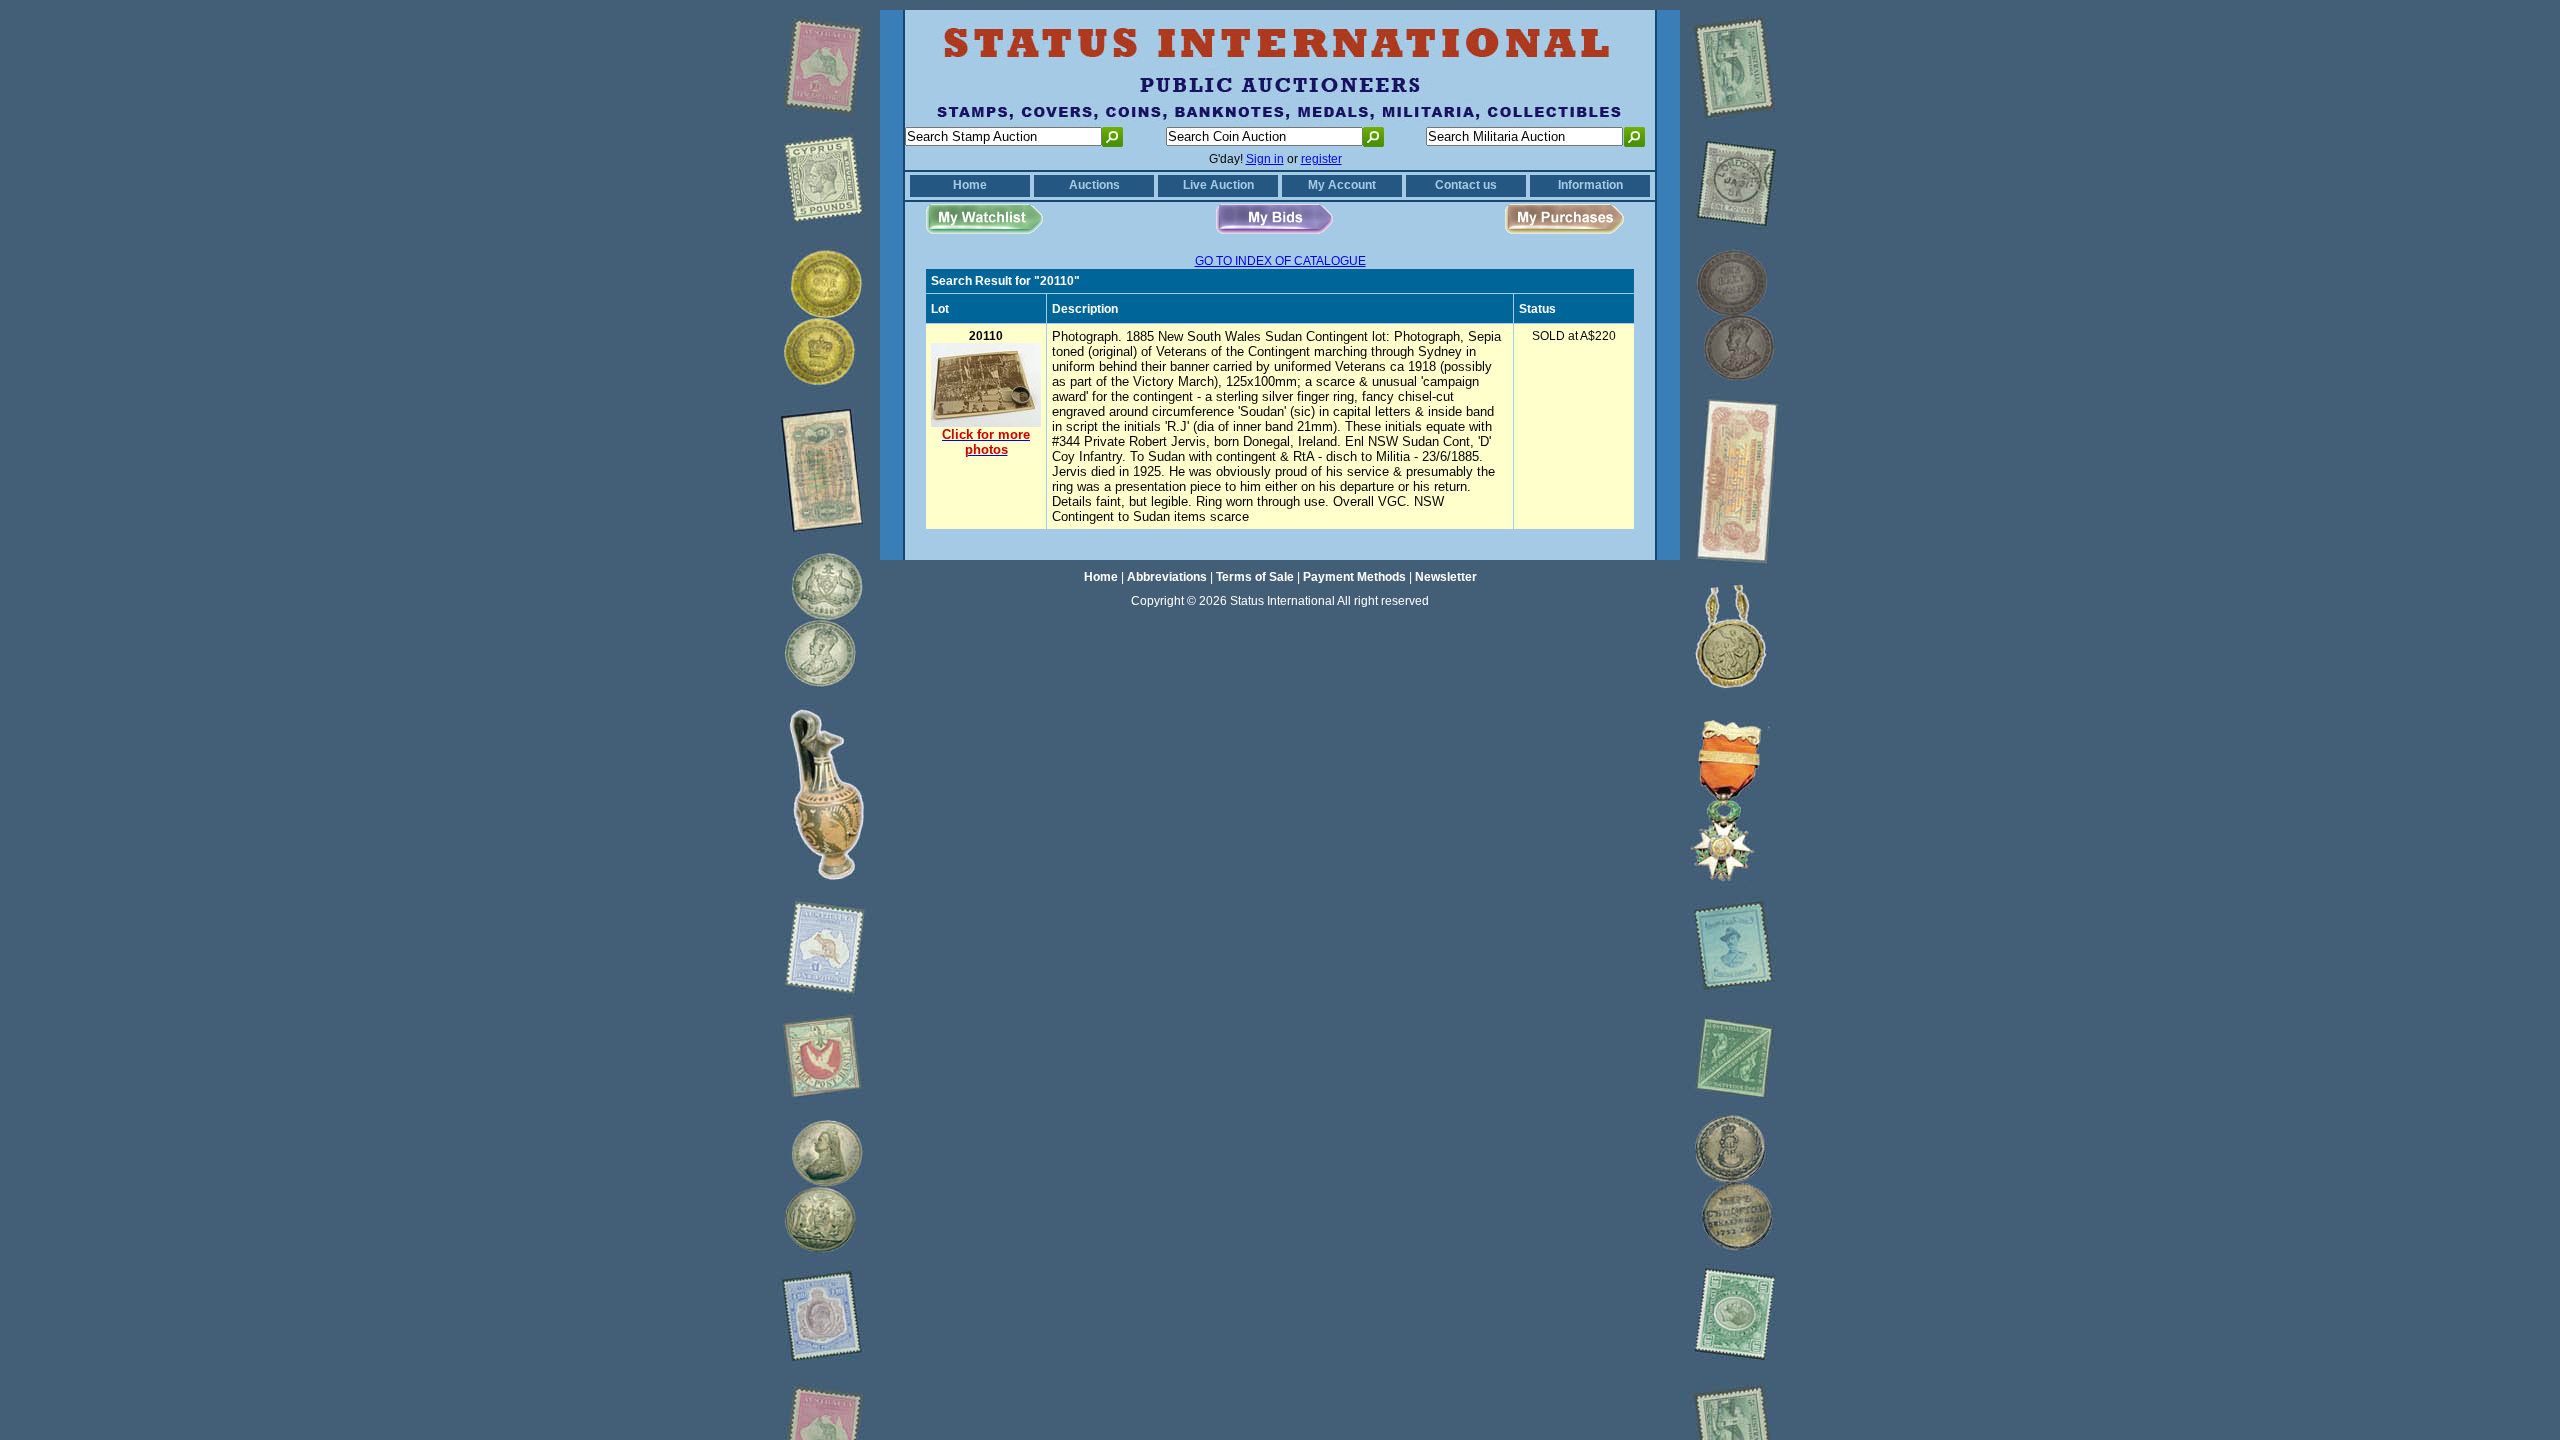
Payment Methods (1354, 577)
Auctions (1094, 185)
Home (970, 185)
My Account (1342, 185)
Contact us (1466, 185)
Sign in (1265, 159)
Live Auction (1218, 185)
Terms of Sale (1255, 577)
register (1321, 159)
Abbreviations (1167, 577)
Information (1590, 185)
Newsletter (1446, 577)
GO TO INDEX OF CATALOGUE (1280, 261)
